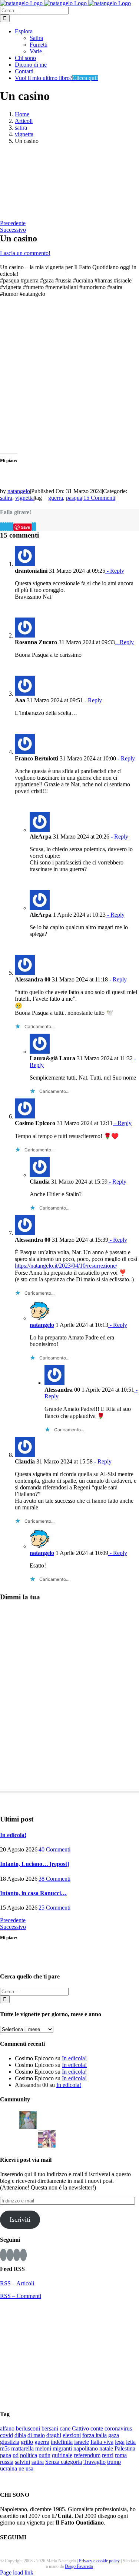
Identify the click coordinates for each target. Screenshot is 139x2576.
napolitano (86, 2448)
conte (97, 2428)
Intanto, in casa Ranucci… (33, 1893)
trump (114, 2462)
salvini (22, 2462)
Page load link (17, 2572)
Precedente (13, 223)
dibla (20, 2435)
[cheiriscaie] (66, 2119)
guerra (56, 498)
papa (6, 2455)
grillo (27, 2442)
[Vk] (33, 527)
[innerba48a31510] (28, 2138)
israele (82, 2442)
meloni (43, 2448)
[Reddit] (6, 527)
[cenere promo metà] (33, 182)
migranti (62, 2448)
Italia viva (102, 2442)
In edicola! (13, 1835)
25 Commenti (54, 1908)
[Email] (35, 527)
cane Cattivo (74, 2428)
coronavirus (118, 2428)
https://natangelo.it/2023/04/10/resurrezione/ (66, 1266)
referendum (87, 2455)
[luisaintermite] (85, 2119)
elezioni (72, 2435)
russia (7, 2462)
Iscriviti (20, 2219)
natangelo (19, 491)
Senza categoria (64, 2462)
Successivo (13, 230)
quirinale (62, 2455)
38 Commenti (54, 1879)
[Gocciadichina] (28, 2119)
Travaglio (95, 2462)
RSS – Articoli (17, 2283)
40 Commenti (54, 1849)
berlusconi (28, 2428)
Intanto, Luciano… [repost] (34, 1864)
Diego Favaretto (79, 2566)
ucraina (9, 2468)
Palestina (125, 2448)
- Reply (115, 571)
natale (106, 2448)
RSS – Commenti (21, 2296)
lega (120, 2442)
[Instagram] (10, 2255)
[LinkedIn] (8, 527)
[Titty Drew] (47, 2138)
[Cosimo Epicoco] (103, 2119)
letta (131, 2442)
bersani (50, 2428)
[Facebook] (1, 527)
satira (6, 498)
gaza (114, 2435)
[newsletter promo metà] (33, 216)
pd (16, 2455)
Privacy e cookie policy (99, 2561)
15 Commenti (99, 498)
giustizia (10, 2442)
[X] (3, 527)
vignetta (24, 498)
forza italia (95, 2435)
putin (44, 2455)
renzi (108, 2455)
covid (6, 2435)
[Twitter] (17, 2255)
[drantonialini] (47, 2119)
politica (29, 2455)
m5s (5, 2448)
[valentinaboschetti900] (9, 2138)
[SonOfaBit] (122, 2119)
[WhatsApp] (10, 527)
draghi (54, 2435)
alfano (7, 2428)
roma (121, 2455)
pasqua (74, 498)
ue (21, 2468)
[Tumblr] (12, 527)
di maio (36, 2435)
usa (29, 2468)
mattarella (22, 2448)
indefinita (62, 2442)
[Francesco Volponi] (9, 2119)
